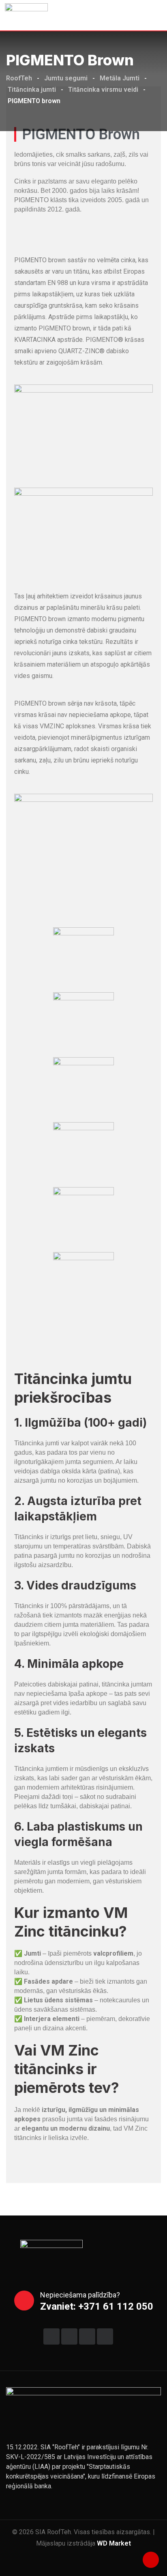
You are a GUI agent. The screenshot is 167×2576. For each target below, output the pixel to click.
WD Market (114, 2543)
